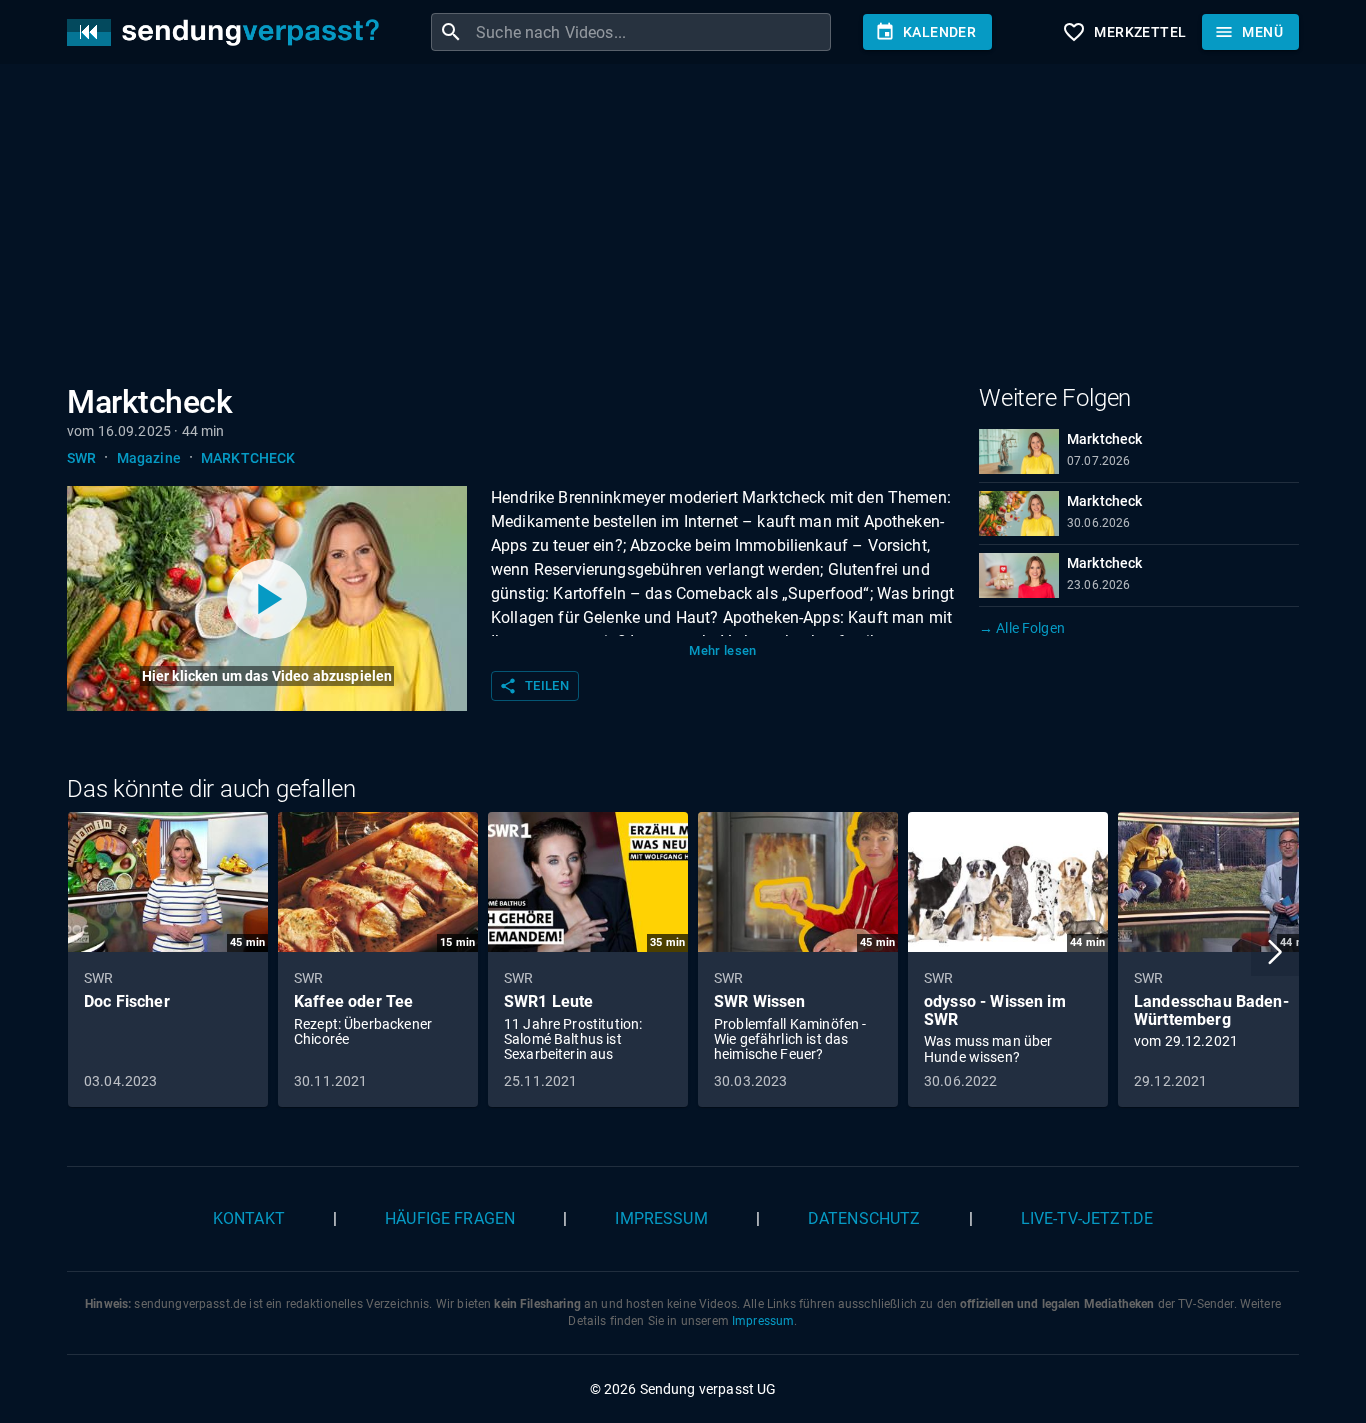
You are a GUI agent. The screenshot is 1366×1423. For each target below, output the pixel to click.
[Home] (228, 32)
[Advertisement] (667, 228)
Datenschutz (864, 1218)
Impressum (661, 1218)
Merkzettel (1124, 32)
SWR (81, 458)
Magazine (149, 458)
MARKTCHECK (248, 458)
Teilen (534, 686)
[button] (1275, 952)
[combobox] (651, 32)
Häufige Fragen (450, 1218)
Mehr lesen (723, 650)
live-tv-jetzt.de (1087, 1218)
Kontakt (249, 1218)
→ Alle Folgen (1022, 628)
